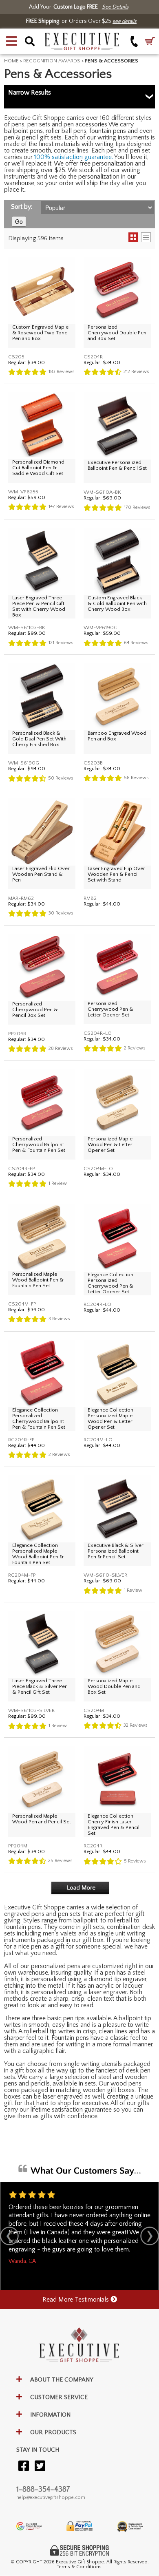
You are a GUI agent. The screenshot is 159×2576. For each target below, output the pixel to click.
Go (19, 221)
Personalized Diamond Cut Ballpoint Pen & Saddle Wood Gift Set (38, 468)
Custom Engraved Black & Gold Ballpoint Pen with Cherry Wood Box (117, 603)
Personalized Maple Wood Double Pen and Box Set (114, 1686)
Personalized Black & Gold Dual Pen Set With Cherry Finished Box (39, 739)
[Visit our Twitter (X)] (40, 2467)
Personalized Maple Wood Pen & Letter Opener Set (110, 1144)
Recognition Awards (52, 61)
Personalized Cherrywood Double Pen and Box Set (117, 333)
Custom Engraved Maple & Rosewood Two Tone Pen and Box (40, 333)
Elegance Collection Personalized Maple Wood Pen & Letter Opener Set (110, 1418)
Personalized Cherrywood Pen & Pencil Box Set (35, 1010)
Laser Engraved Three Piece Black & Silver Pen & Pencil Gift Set (40, 1686)
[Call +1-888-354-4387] (134, 41)
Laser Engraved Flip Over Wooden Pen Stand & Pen (41, 874)
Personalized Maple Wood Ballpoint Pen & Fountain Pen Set (38, 1280)
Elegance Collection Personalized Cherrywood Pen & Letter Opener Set (110, 1283)
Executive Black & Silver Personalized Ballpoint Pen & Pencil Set (116, 1551)
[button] (11, 41)
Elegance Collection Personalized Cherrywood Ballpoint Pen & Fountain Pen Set (39, 1418)
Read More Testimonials (76, 2300)
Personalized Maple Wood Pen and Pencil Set (42, 1819)
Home (11, 61)
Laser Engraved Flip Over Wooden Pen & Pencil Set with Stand (116, 874)
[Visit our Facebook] (24, 2467)
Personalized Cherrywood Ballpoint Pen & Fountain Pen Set (39, 1144)
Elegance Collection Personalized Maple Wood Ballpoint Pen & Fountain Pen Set (38, 1554)
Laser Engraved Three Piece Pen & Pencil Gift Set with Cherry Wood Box (39, 606)
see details (125, 21)
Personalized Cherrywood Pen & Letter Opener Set (110, 1009)
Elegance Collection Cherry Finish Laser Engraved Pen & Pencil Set (114, 1825)
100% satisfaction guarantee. (74, 157)
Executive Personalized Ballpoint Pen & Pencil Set (117, 465)
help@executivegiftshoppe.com (51, 2498)
